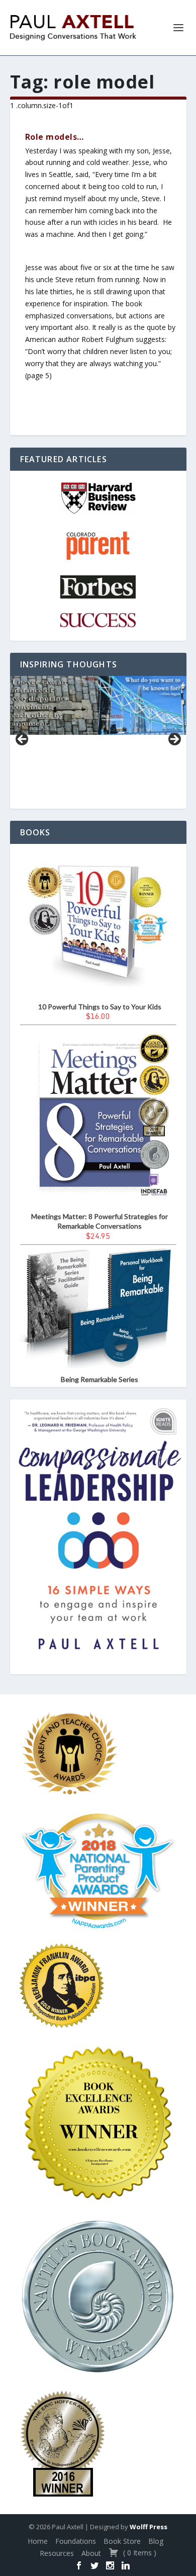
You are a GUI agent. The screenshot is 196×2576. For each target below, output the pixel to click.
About (91, 2553)
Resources (57, 2553)
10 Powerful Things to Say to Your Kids (100, 1007)
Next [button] (174, 740)
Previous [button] (23, 740)
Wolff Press (149, 2527)
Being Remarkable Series (100, 1379)
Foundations (76, 2541)
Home (38, 2541)
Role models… (55, 137)
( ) (139, 2553)
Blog (156, 2541)
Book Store (122, 2541)
